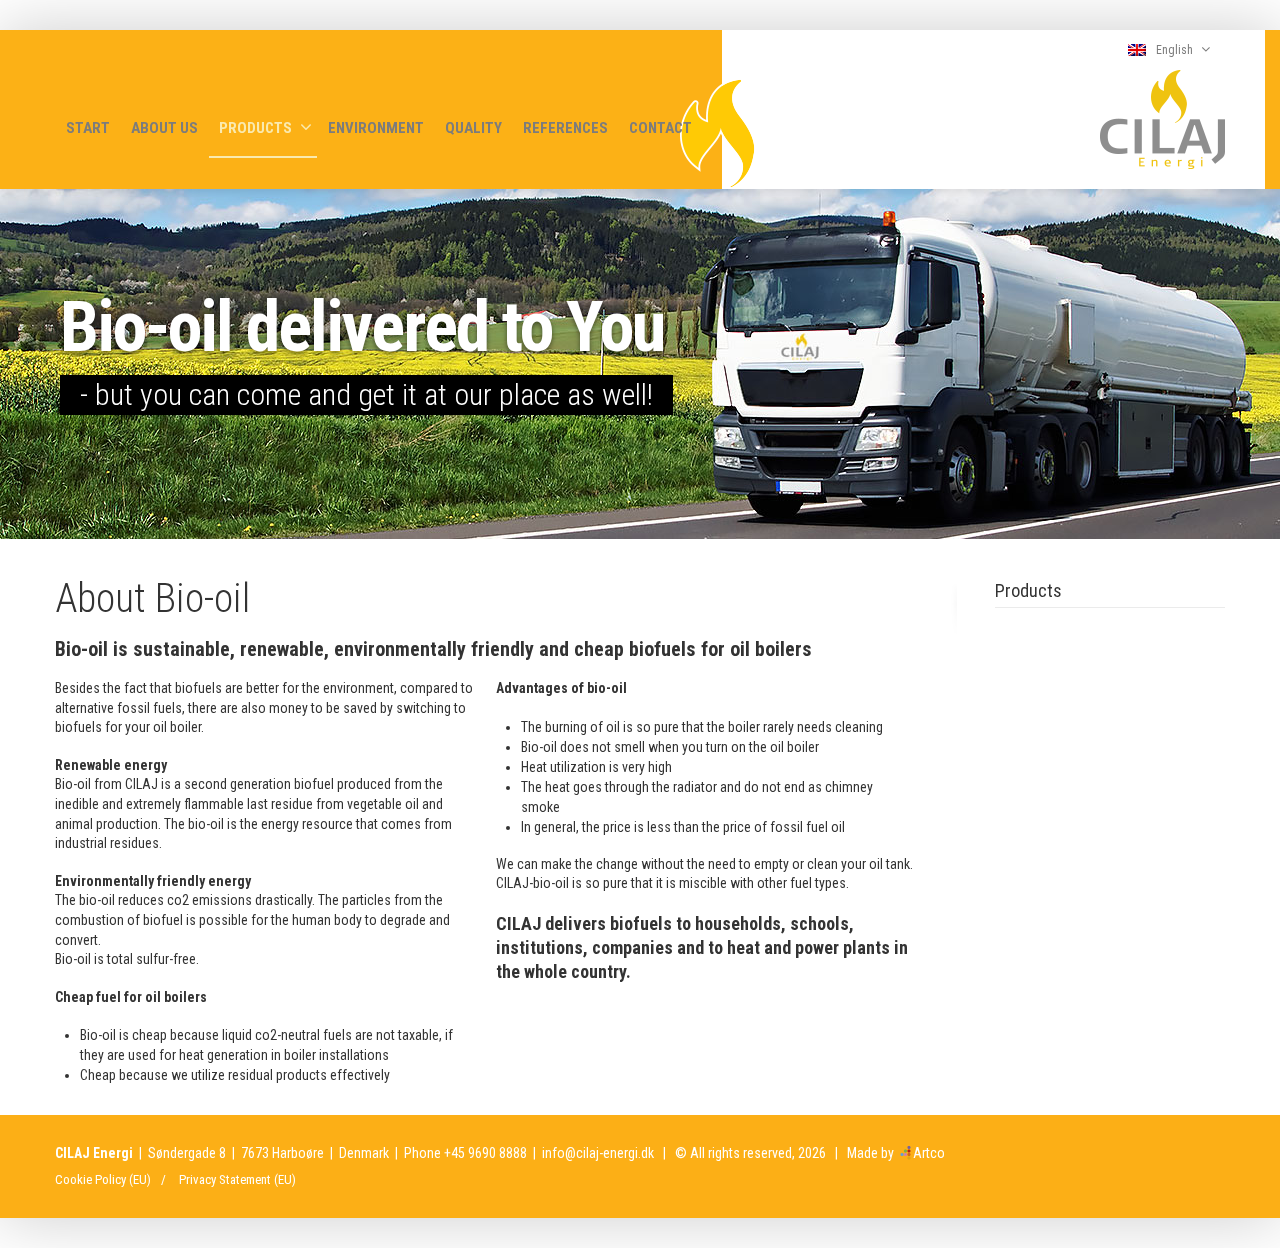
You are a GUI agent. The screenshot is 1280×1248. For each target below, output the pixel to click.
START (88, 128)
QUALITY (473, 128)
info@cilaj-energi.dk (598, 1153)
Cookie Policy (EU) (103, 1179)
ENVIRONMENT (376, 128)
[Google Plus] (1210, 1151)
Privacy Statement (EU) (237, 1179)
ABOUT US (164, 128)
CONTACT (660, 128)
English (1174, 50)
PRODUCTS (255, 128)
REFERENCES (565, 128)
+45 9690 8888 (485, 1153)
